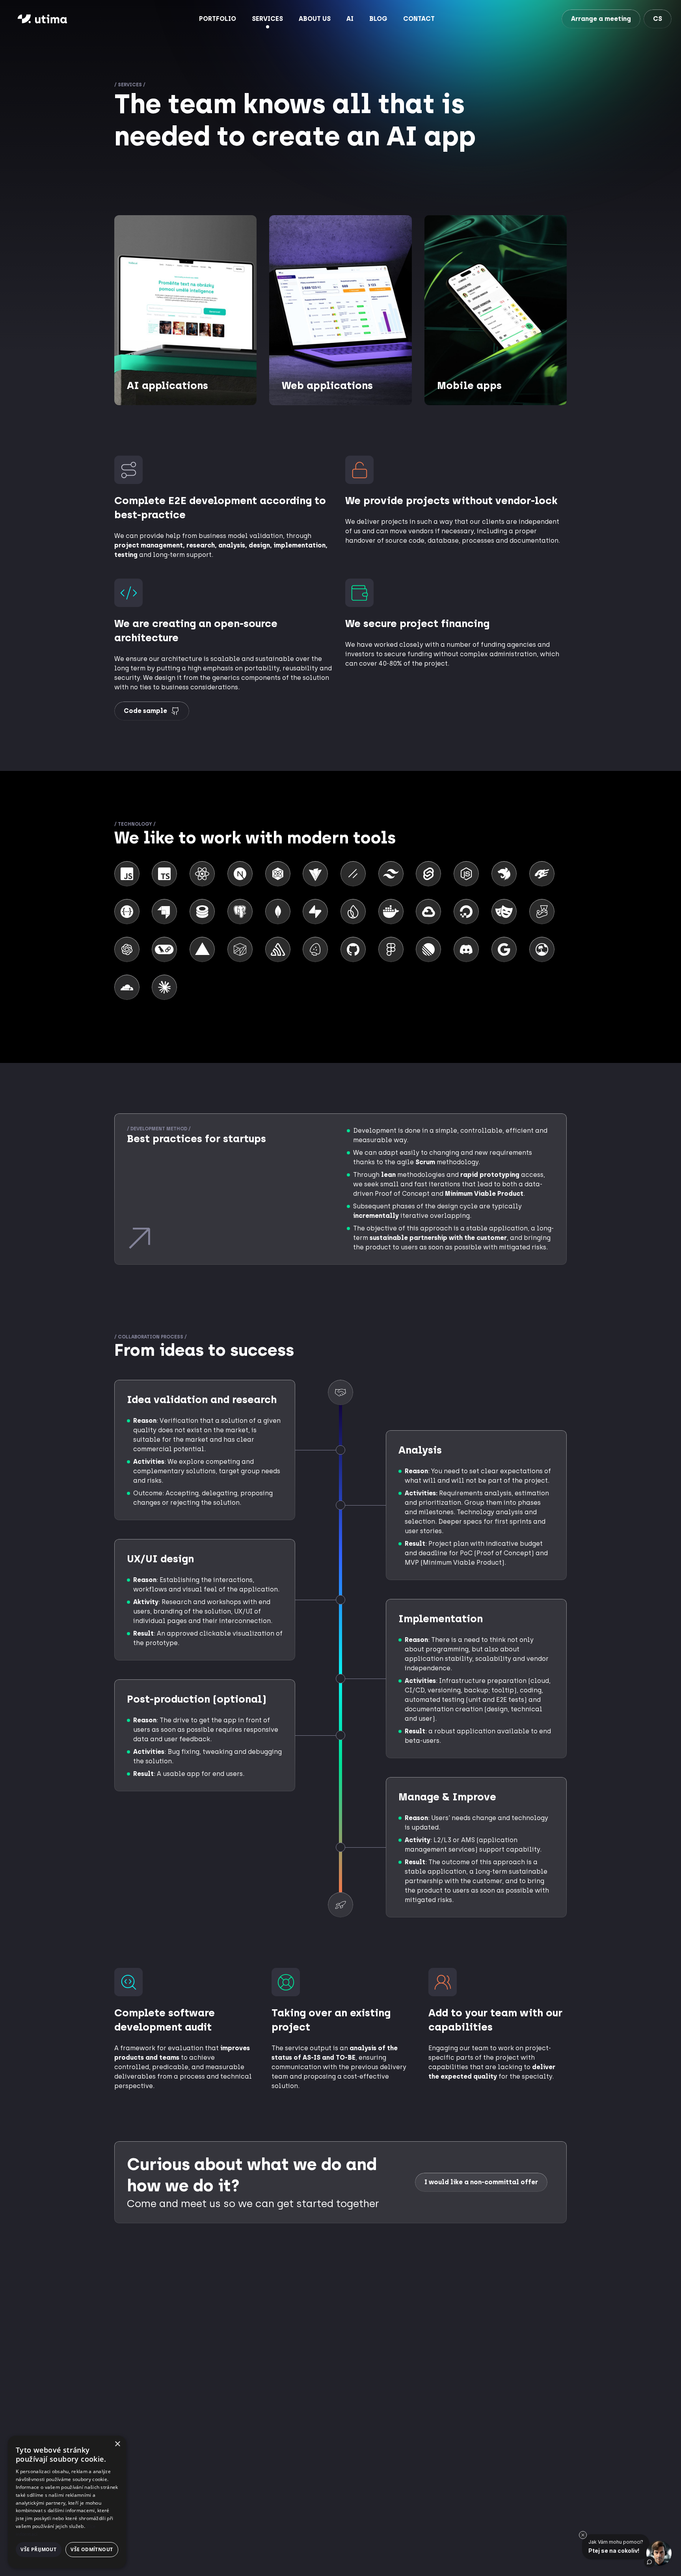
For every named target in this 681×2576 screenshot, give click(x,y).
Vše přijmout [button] (38, 2549)
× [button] (117, 2444)
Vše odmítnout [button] (92, 2549)
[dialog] (67, 2502)
